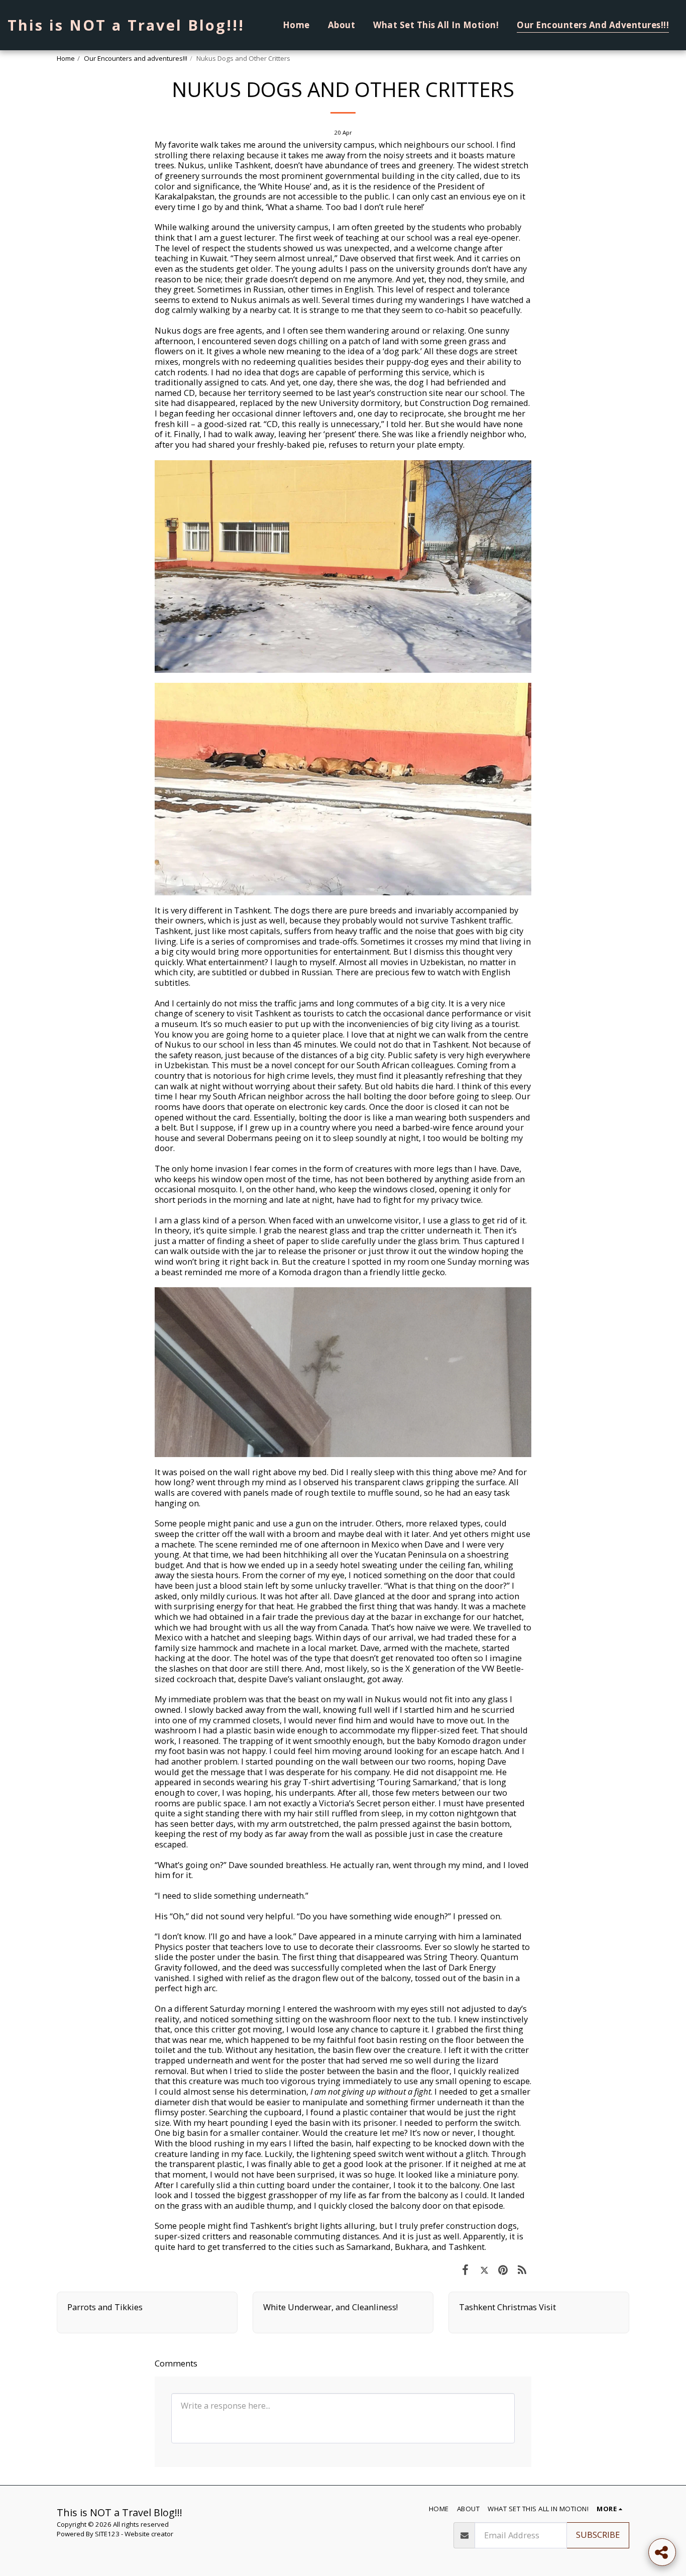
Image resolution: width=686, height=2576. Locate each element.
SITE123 (107, 2534)
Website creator (149, 2534)
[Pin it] (503, 2269)
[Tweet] (484, 2269)
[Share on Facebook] (465, 2269)
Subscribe (598, 2535)
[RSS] (522, 2269)
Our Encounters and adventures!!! (136, 58)
